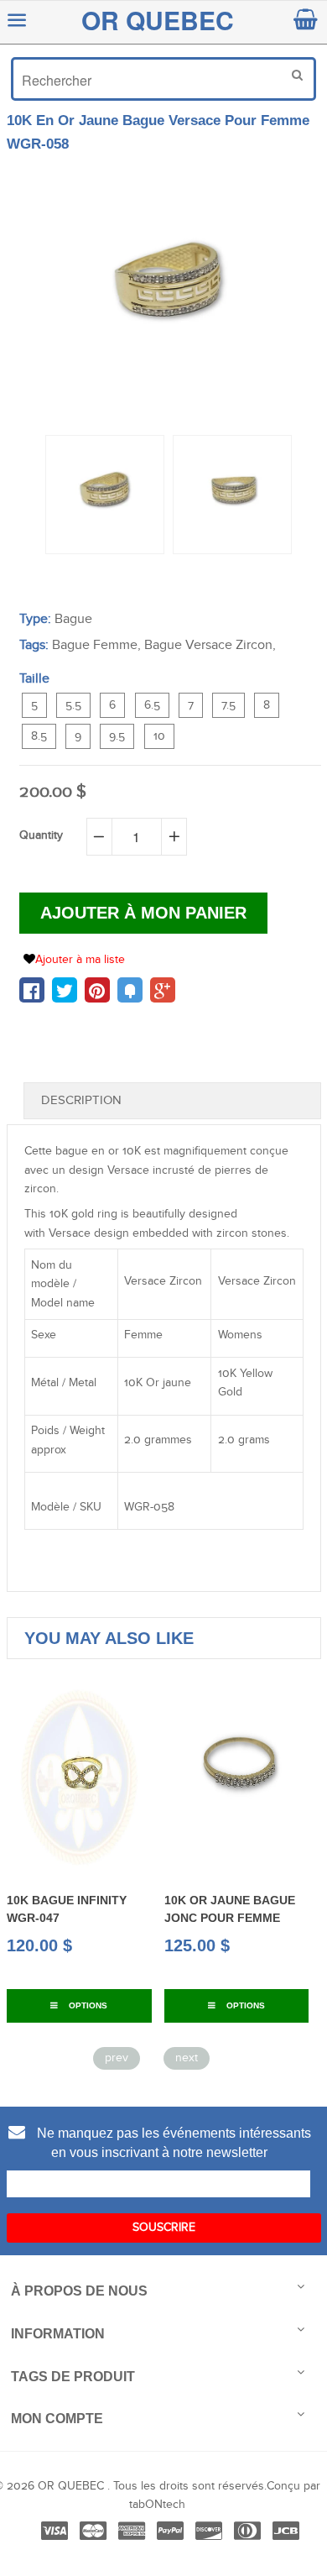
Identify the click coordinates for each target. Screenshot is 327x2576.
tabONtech (157, 2505)
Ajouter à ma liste (80, 960)
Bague (73, 619)
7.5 (228, 705)
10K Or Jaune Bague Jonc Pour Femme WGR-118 (177, 1917)
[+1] (163, 990)
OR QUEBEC (158, 20)
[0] (32, 990)
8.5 (39, 736)
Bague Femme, (96, 645)
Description (81, 1100)
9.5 (117, 736)
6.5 (152, 705)
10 (159, 736)
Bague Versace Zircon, (210, 645)
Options (192, 2005)
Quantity (41, 835)
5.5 (73, 705)
